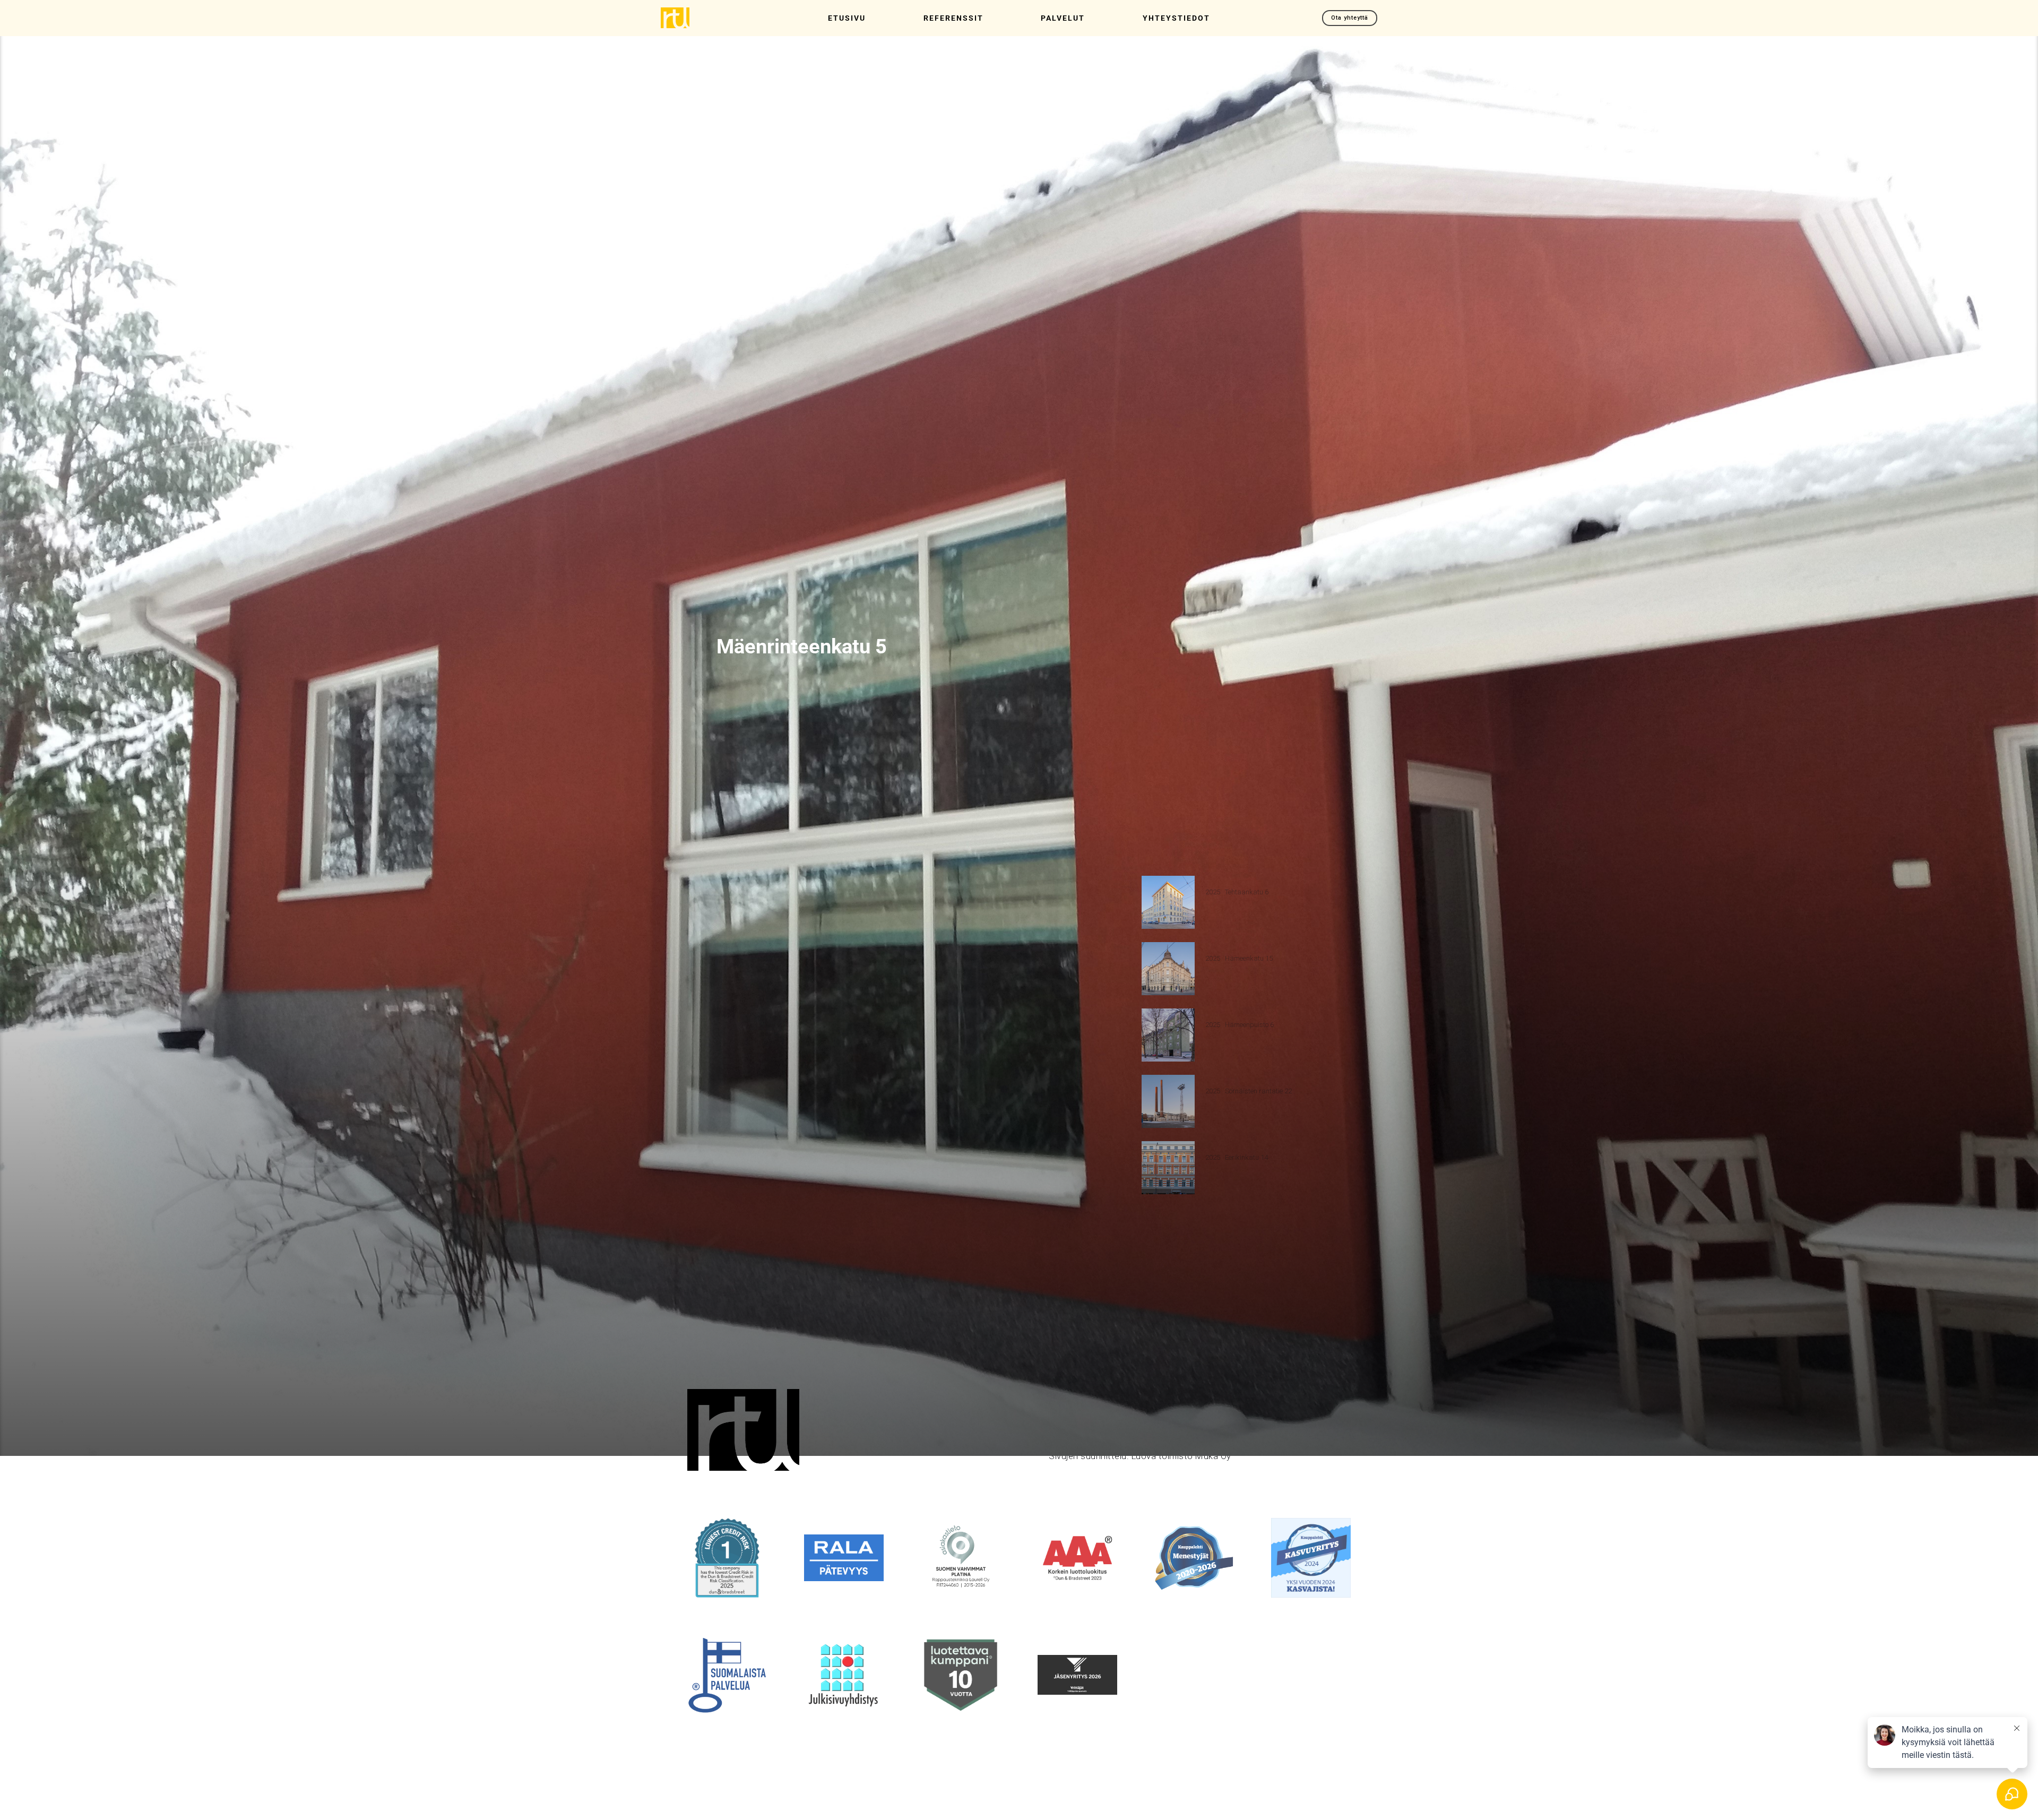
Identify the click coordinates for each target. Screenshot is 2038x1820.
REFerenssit (953, 18)
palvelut (1063, 18)
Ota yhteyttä (1350, 18)
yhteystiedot (1176, 18)
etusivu (847, 18)
